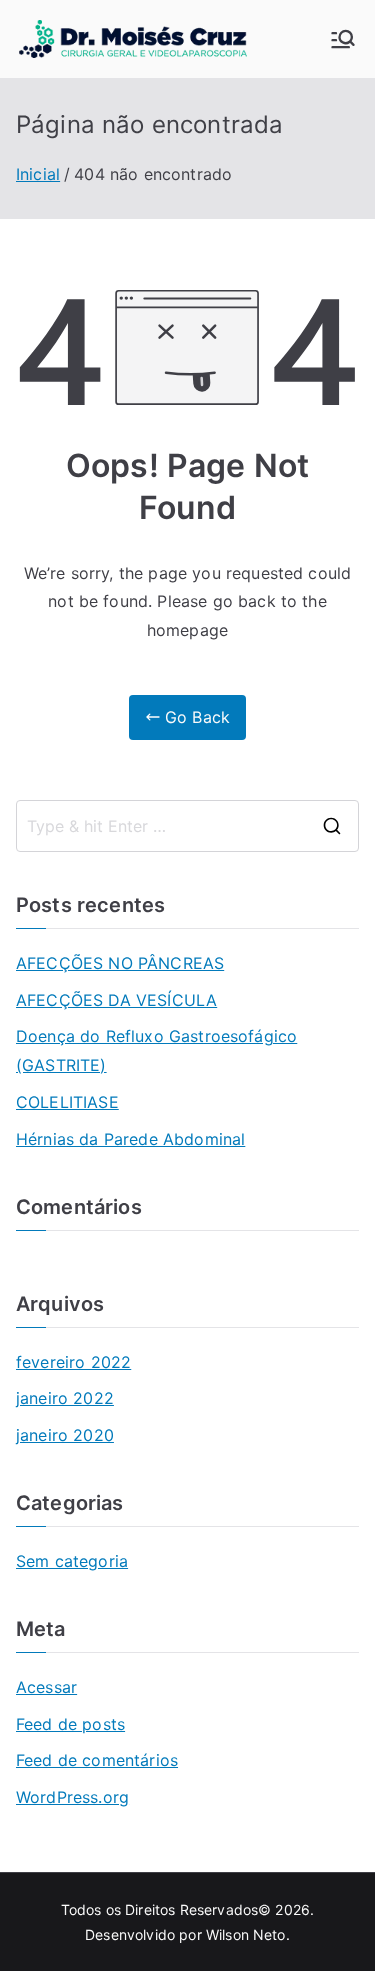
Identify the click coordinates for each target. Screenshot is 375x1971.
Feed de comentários (97, 1760)
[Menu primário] (343, 39)
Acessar (46, 1687)
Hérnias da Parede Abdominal (130, 1139)
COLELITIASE (67, 1102)
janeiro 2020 (65, 1435)
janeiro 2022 (65, 1398)
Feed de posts (70, 1724)
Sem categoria (72, 1561)
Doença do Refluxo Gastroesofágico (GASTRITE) (156, 1050)
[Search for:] (187, 826)
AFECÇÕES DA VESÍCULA (116, 1000)
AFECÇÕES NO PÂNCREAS (120, 963)
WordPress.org (72, 1797)
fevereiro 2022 (73, 1362)
